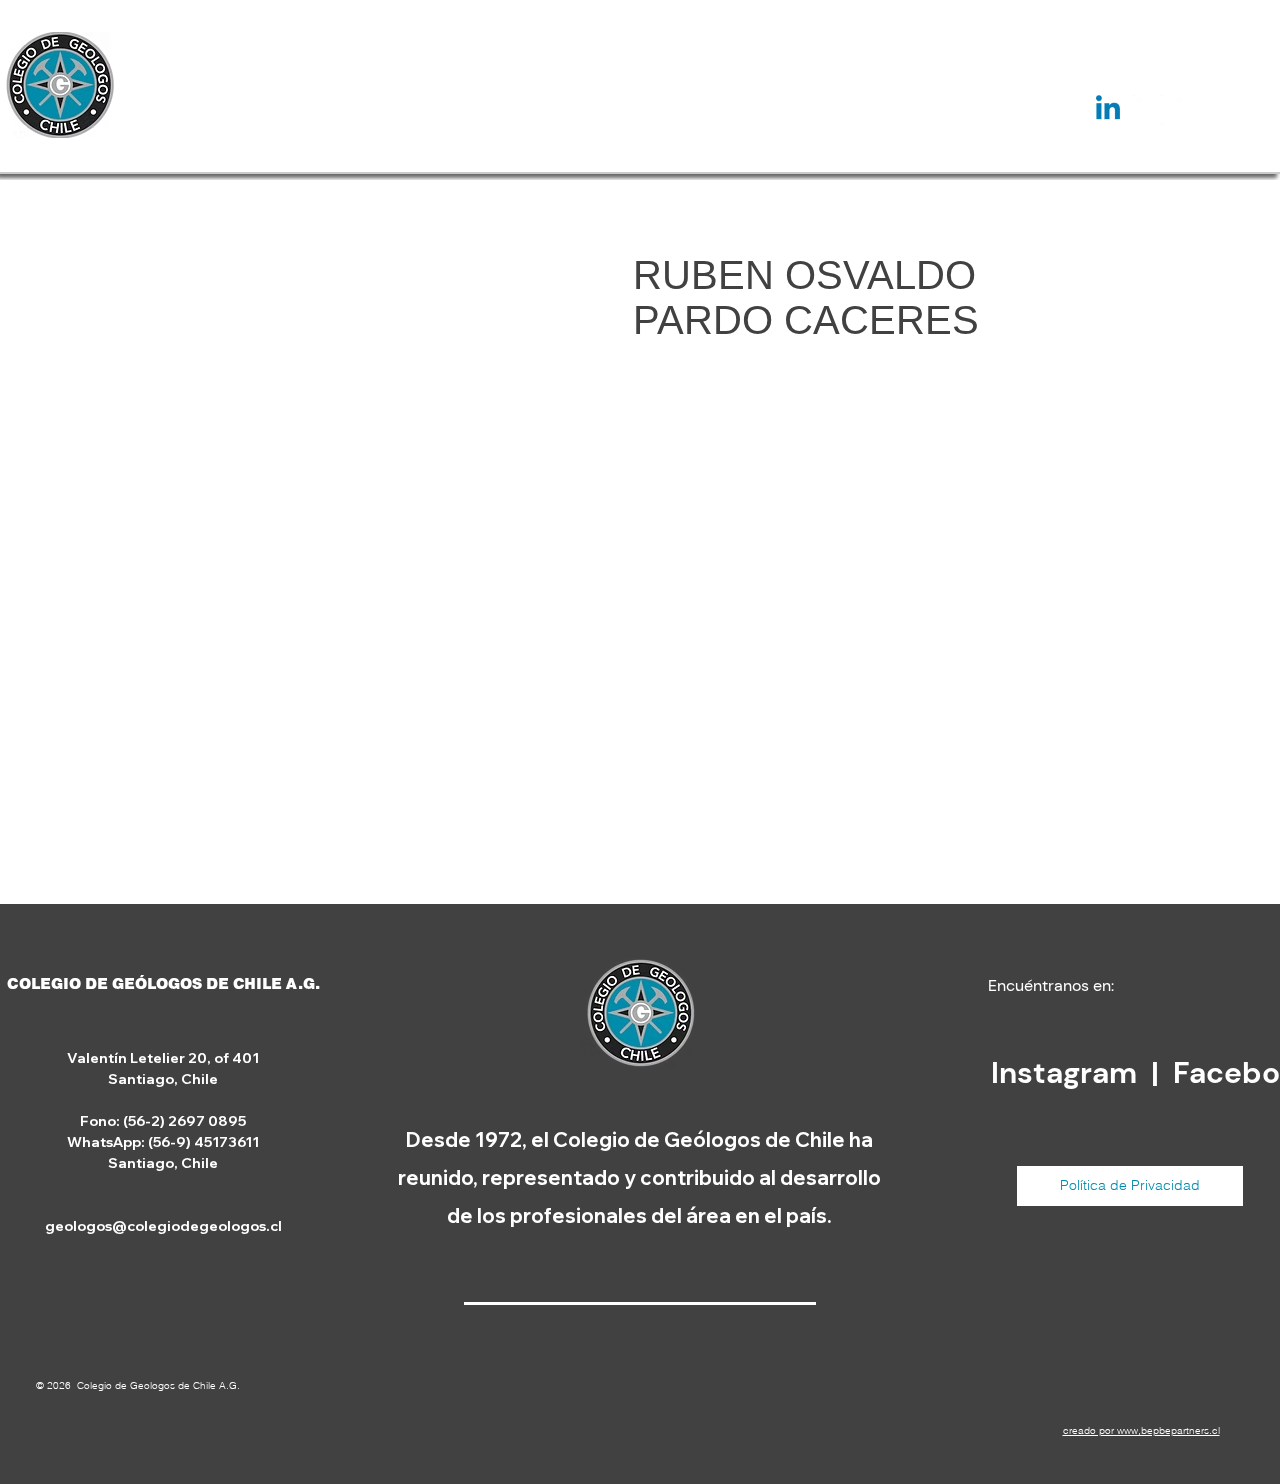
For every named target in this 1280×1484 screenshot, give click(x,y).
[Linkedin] (1108, 110)
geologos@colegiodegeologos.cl (163, 1226)
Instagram (1067, 1072)
